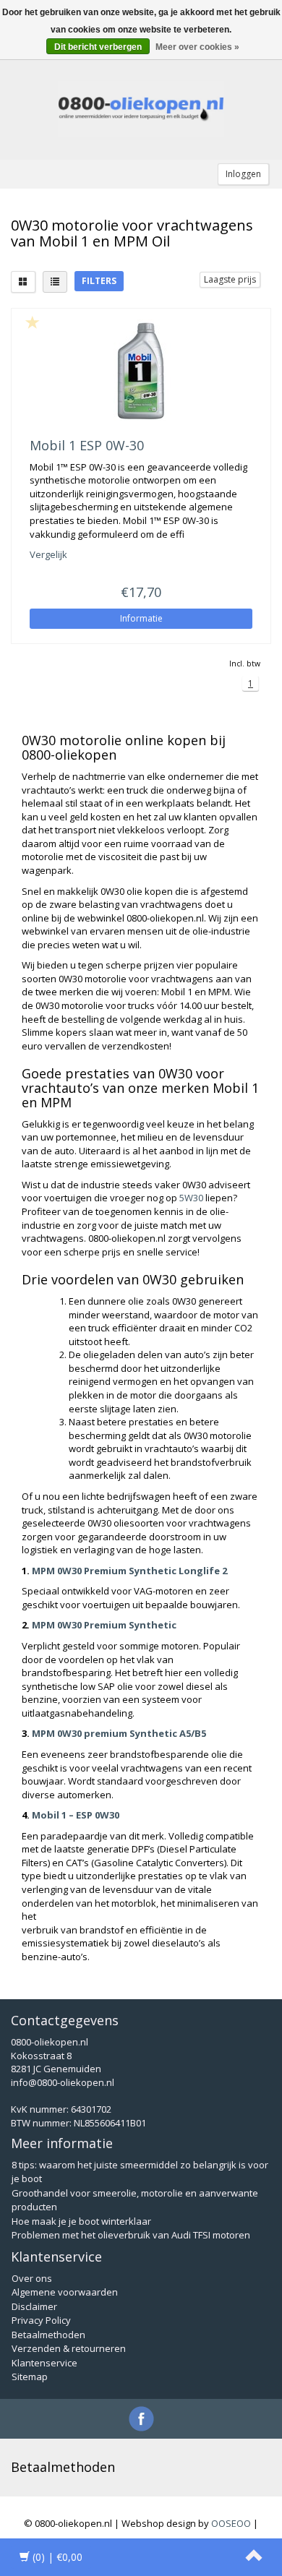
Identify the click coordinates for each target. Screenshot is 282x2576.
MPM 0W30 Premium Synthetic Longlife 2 (129, 1571)
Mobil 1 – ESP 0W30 (76, 1815)
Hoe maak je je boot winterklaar (81, 2221)
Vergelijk (48, 554)
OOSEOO (231, 2523)
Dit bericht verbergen (98, 47)
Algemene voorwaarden (65, 2292)
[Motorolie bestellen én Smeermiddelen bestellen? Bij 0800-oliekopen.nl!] (141, 109)
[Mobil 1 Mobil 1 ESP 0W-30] (141, 370)
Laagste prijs (230, 279)
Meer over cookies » (197, 47)
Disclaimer (34, 2306)
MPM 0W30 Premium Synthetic (104, 1625)
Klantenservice (44, 2363)
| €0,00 (57, 2557)
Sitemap (30, 2377)
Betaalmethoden (48, 2335)
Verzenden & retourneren (69, 2348)
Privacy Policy (41, 2320)
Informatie (141, 618)
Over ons (32, 2278)
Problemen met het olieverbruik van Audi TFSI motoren (131, 2235)
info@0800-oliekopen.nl (63, 2082)
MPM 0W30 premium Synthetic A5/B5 (119, 1733)
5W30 (191, 1198)
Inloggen (243, 174)
